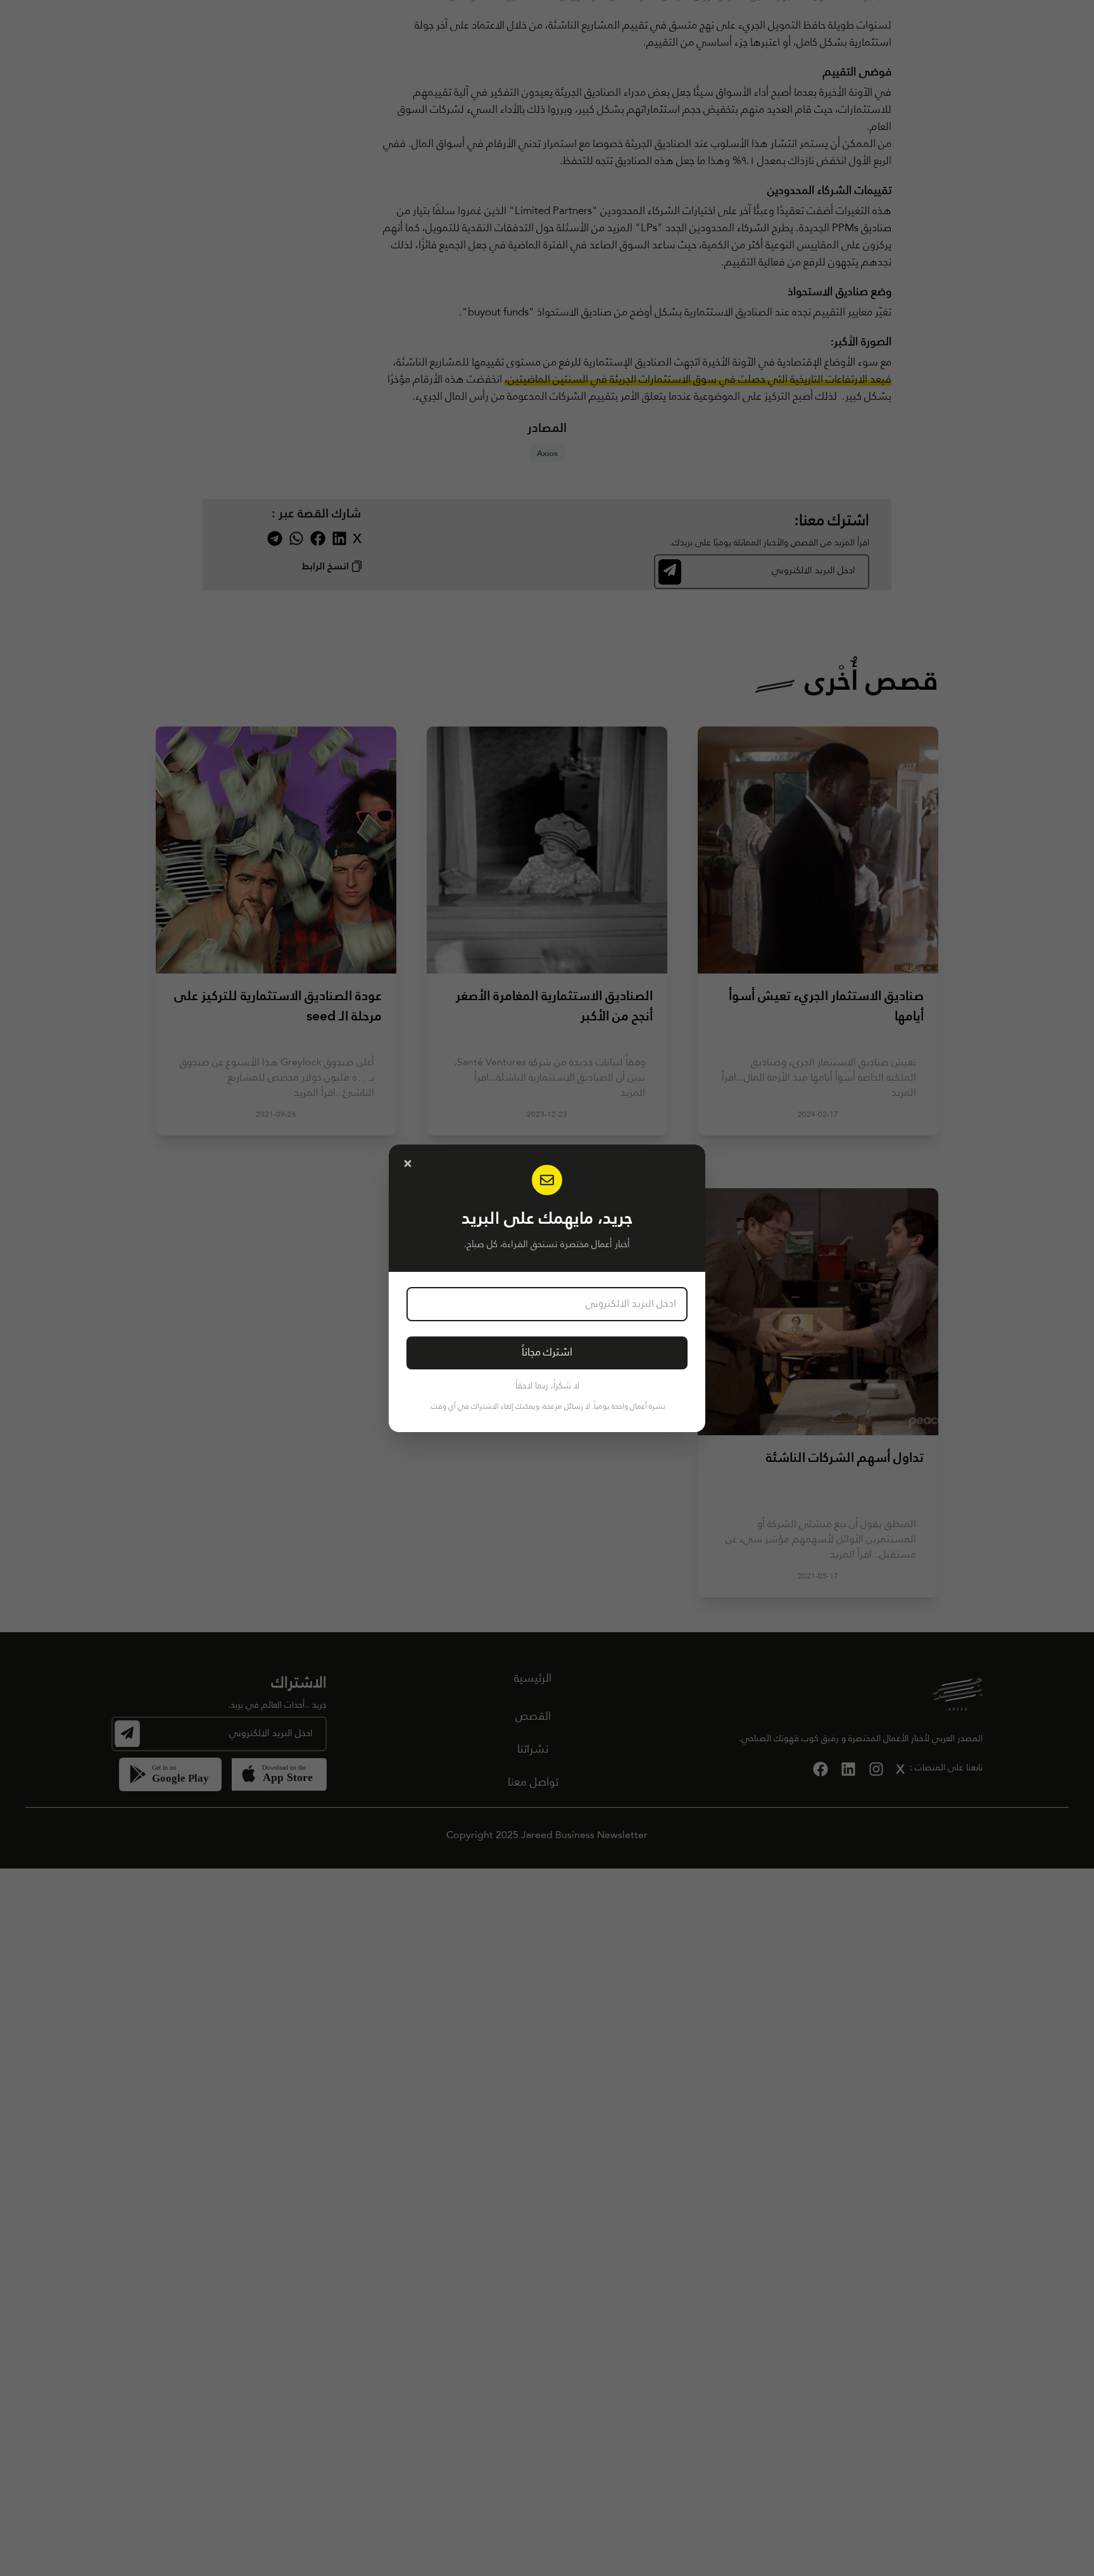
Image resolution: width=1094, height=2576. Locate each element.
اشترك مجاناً (547, 1353)
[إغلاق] (408, 1164)
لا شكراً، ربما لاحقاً (547, 1386)
